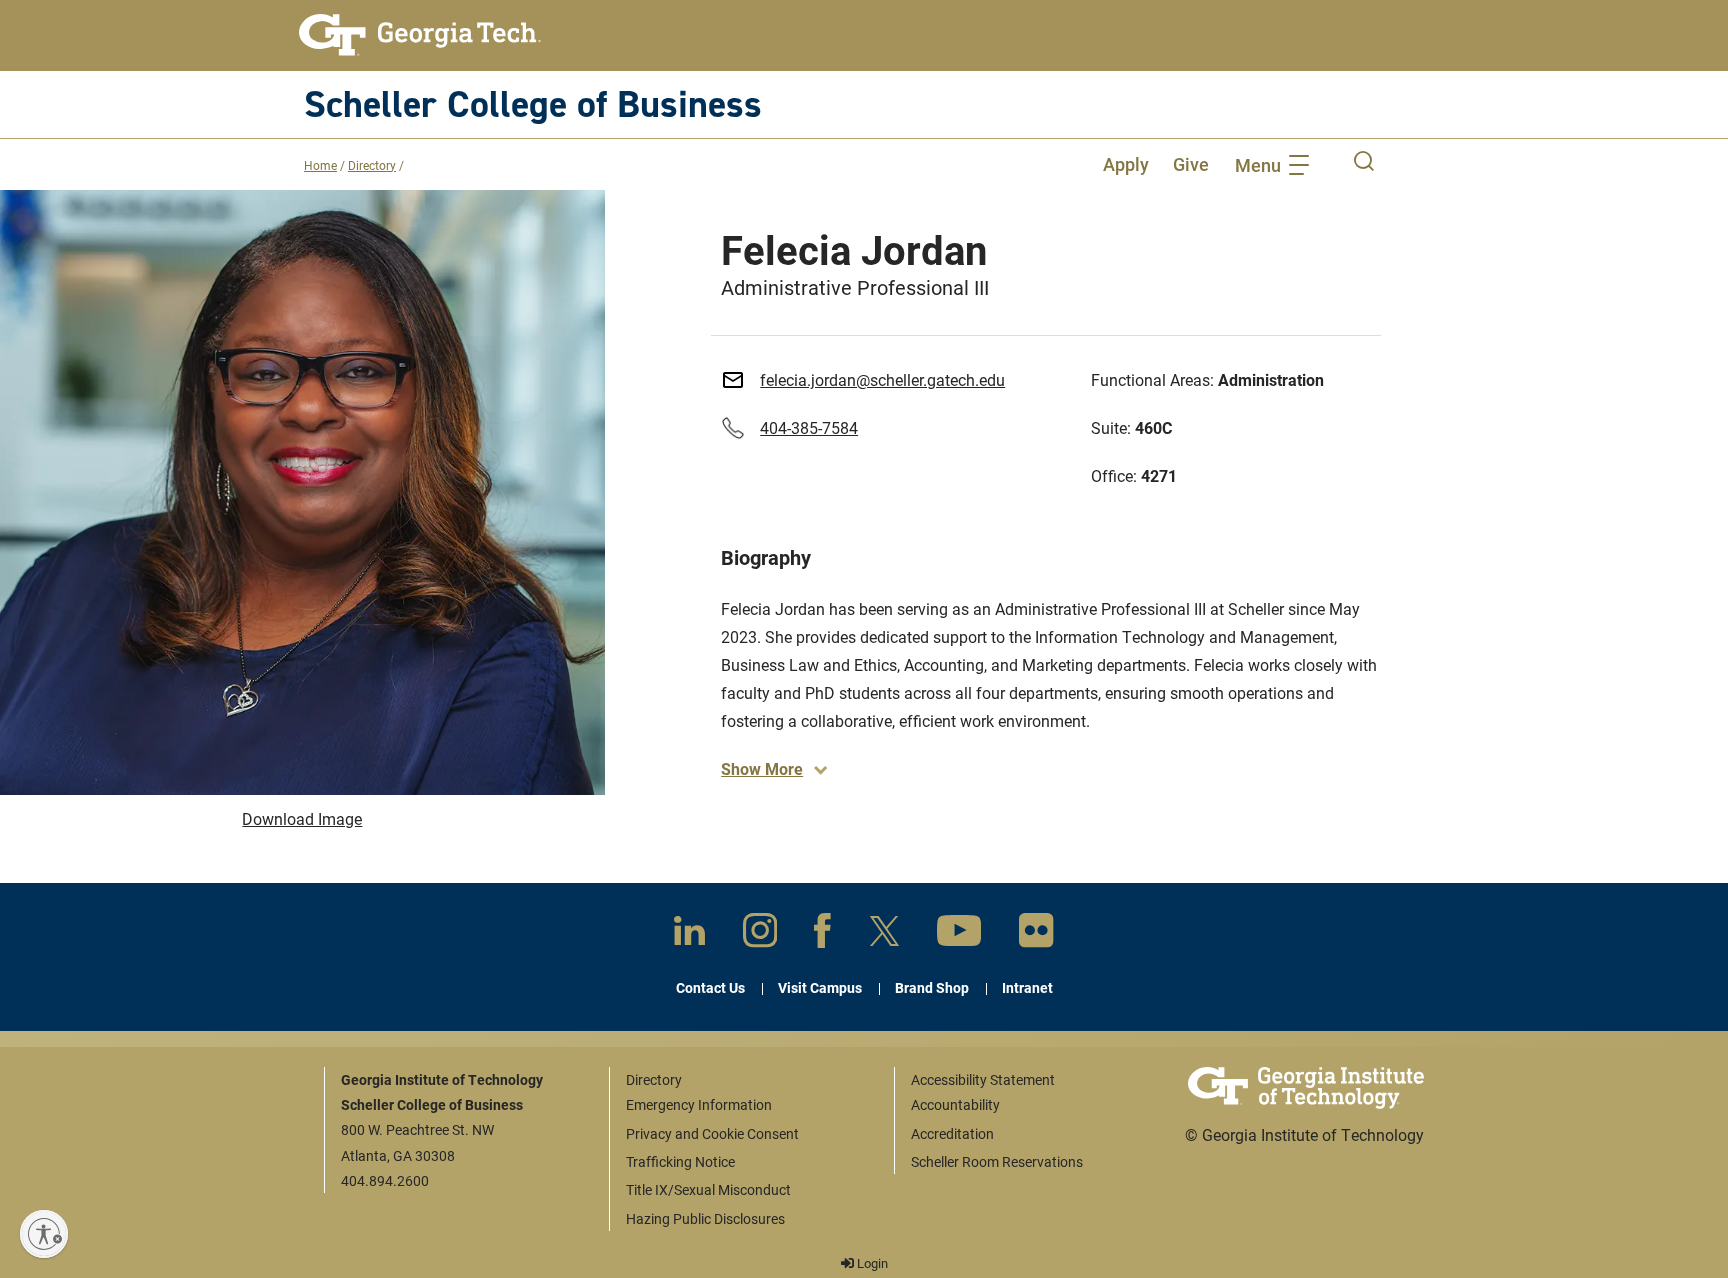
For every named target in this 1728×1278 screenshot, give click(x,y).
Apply (1126, 164)
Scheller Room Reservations (997, 1161)
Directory (372, 165)
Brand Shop (932, 987)
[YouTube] (959, 934)
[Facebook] (822, 935)
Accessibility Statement (983, 1079)
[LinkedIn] (689, 934)
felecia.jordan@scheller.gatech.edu (882, 379)
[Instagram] (760, 934)
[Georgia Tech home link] (420, 35)
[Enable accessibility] (44, 1234)
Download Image (302, 818)
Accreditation (952, 1133)
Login (871, 1263)
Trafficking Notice (680, 1161)
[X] (884, 935)
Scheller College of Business (533, 103)
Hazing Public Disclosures (705, 1218)
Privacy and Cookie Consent (712, 1133)
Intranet (1027, 987)
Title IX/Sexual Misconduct (708, 1189)
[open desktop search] (1364, 164)
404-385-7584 (809, 427)
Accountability (955, 1104)
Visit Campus (820, 987)
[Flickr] (1036, 934)
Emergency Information (699, 1104)
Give (1191, 164)
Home (320, 165)
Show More (762, 768)
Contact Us (710, 987)
